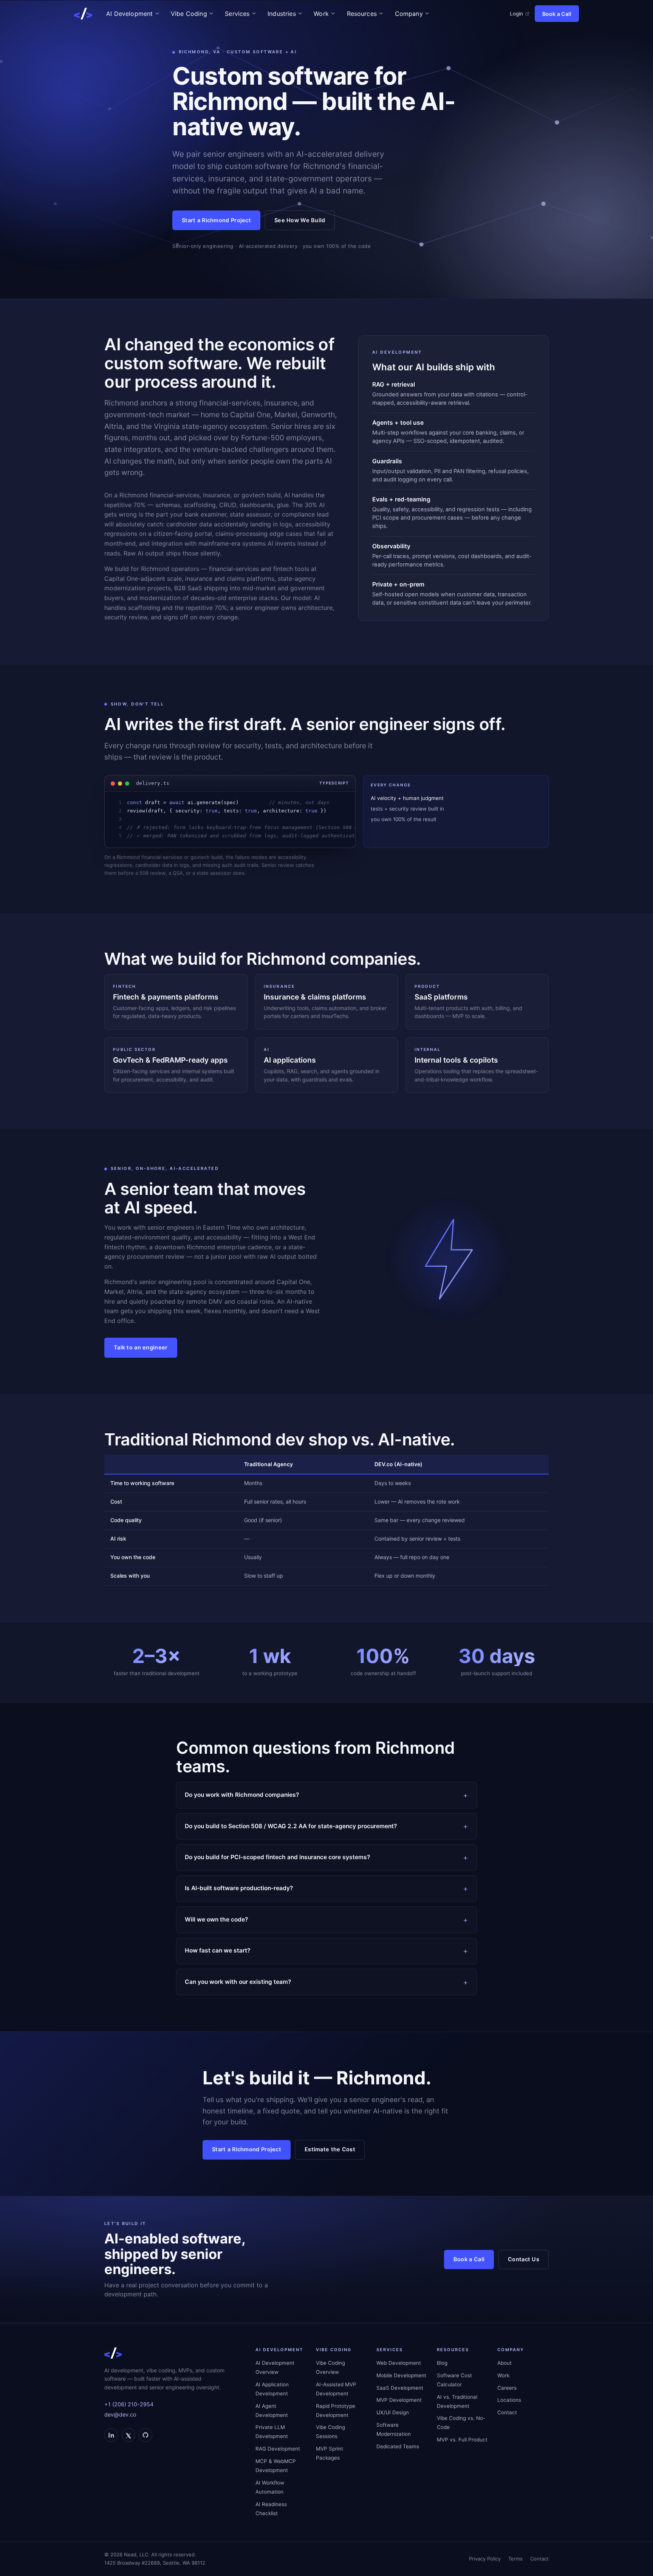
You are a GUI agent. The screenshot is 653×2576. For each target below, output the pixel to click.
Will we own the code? (216, 1919)
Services (237, 14)
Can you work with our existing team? (238, 1982)
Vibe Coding (189, 14)
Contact (507, 2412)
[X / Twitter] (128, 2435)
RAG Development (278, 2449)
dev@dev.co (120, 2415)
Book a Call (557, 14)
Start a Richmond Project (216, 220)
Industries (282, 14)
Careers (507, 2388)
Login (516, 14)
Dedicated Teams (398, 2446)
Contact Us (524, 2259)
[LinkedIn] (111, 2435)
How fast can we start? (217, 1950)
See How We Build (300, 220)
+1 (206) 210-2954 (129, 2404)
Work (321, 14)
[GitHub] (145, 2435)
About (504, 2363)
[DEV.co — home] (83, 14)
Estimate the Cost (330, 2149)
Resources (362, 14)
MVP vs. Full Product (462, 2440)
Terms (515, 2559)
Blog (442, 2363)
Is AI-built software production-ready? (239, 1888)
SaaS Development (400, 2388)
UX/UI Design (393, 2412)
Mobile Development (401, 2375)
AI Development (129, 14)
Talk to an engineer (141, 1348)
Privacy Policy (485, 2559)
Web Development (399, 2363)
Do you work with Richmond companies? (242, 1795)
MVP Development (399, 2400)
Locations (509, 2400)
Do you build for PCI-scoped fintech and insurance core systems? (277, 1857)
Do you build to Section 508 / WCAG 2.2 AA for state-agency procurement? (291, 1826)
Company (409, 14)
